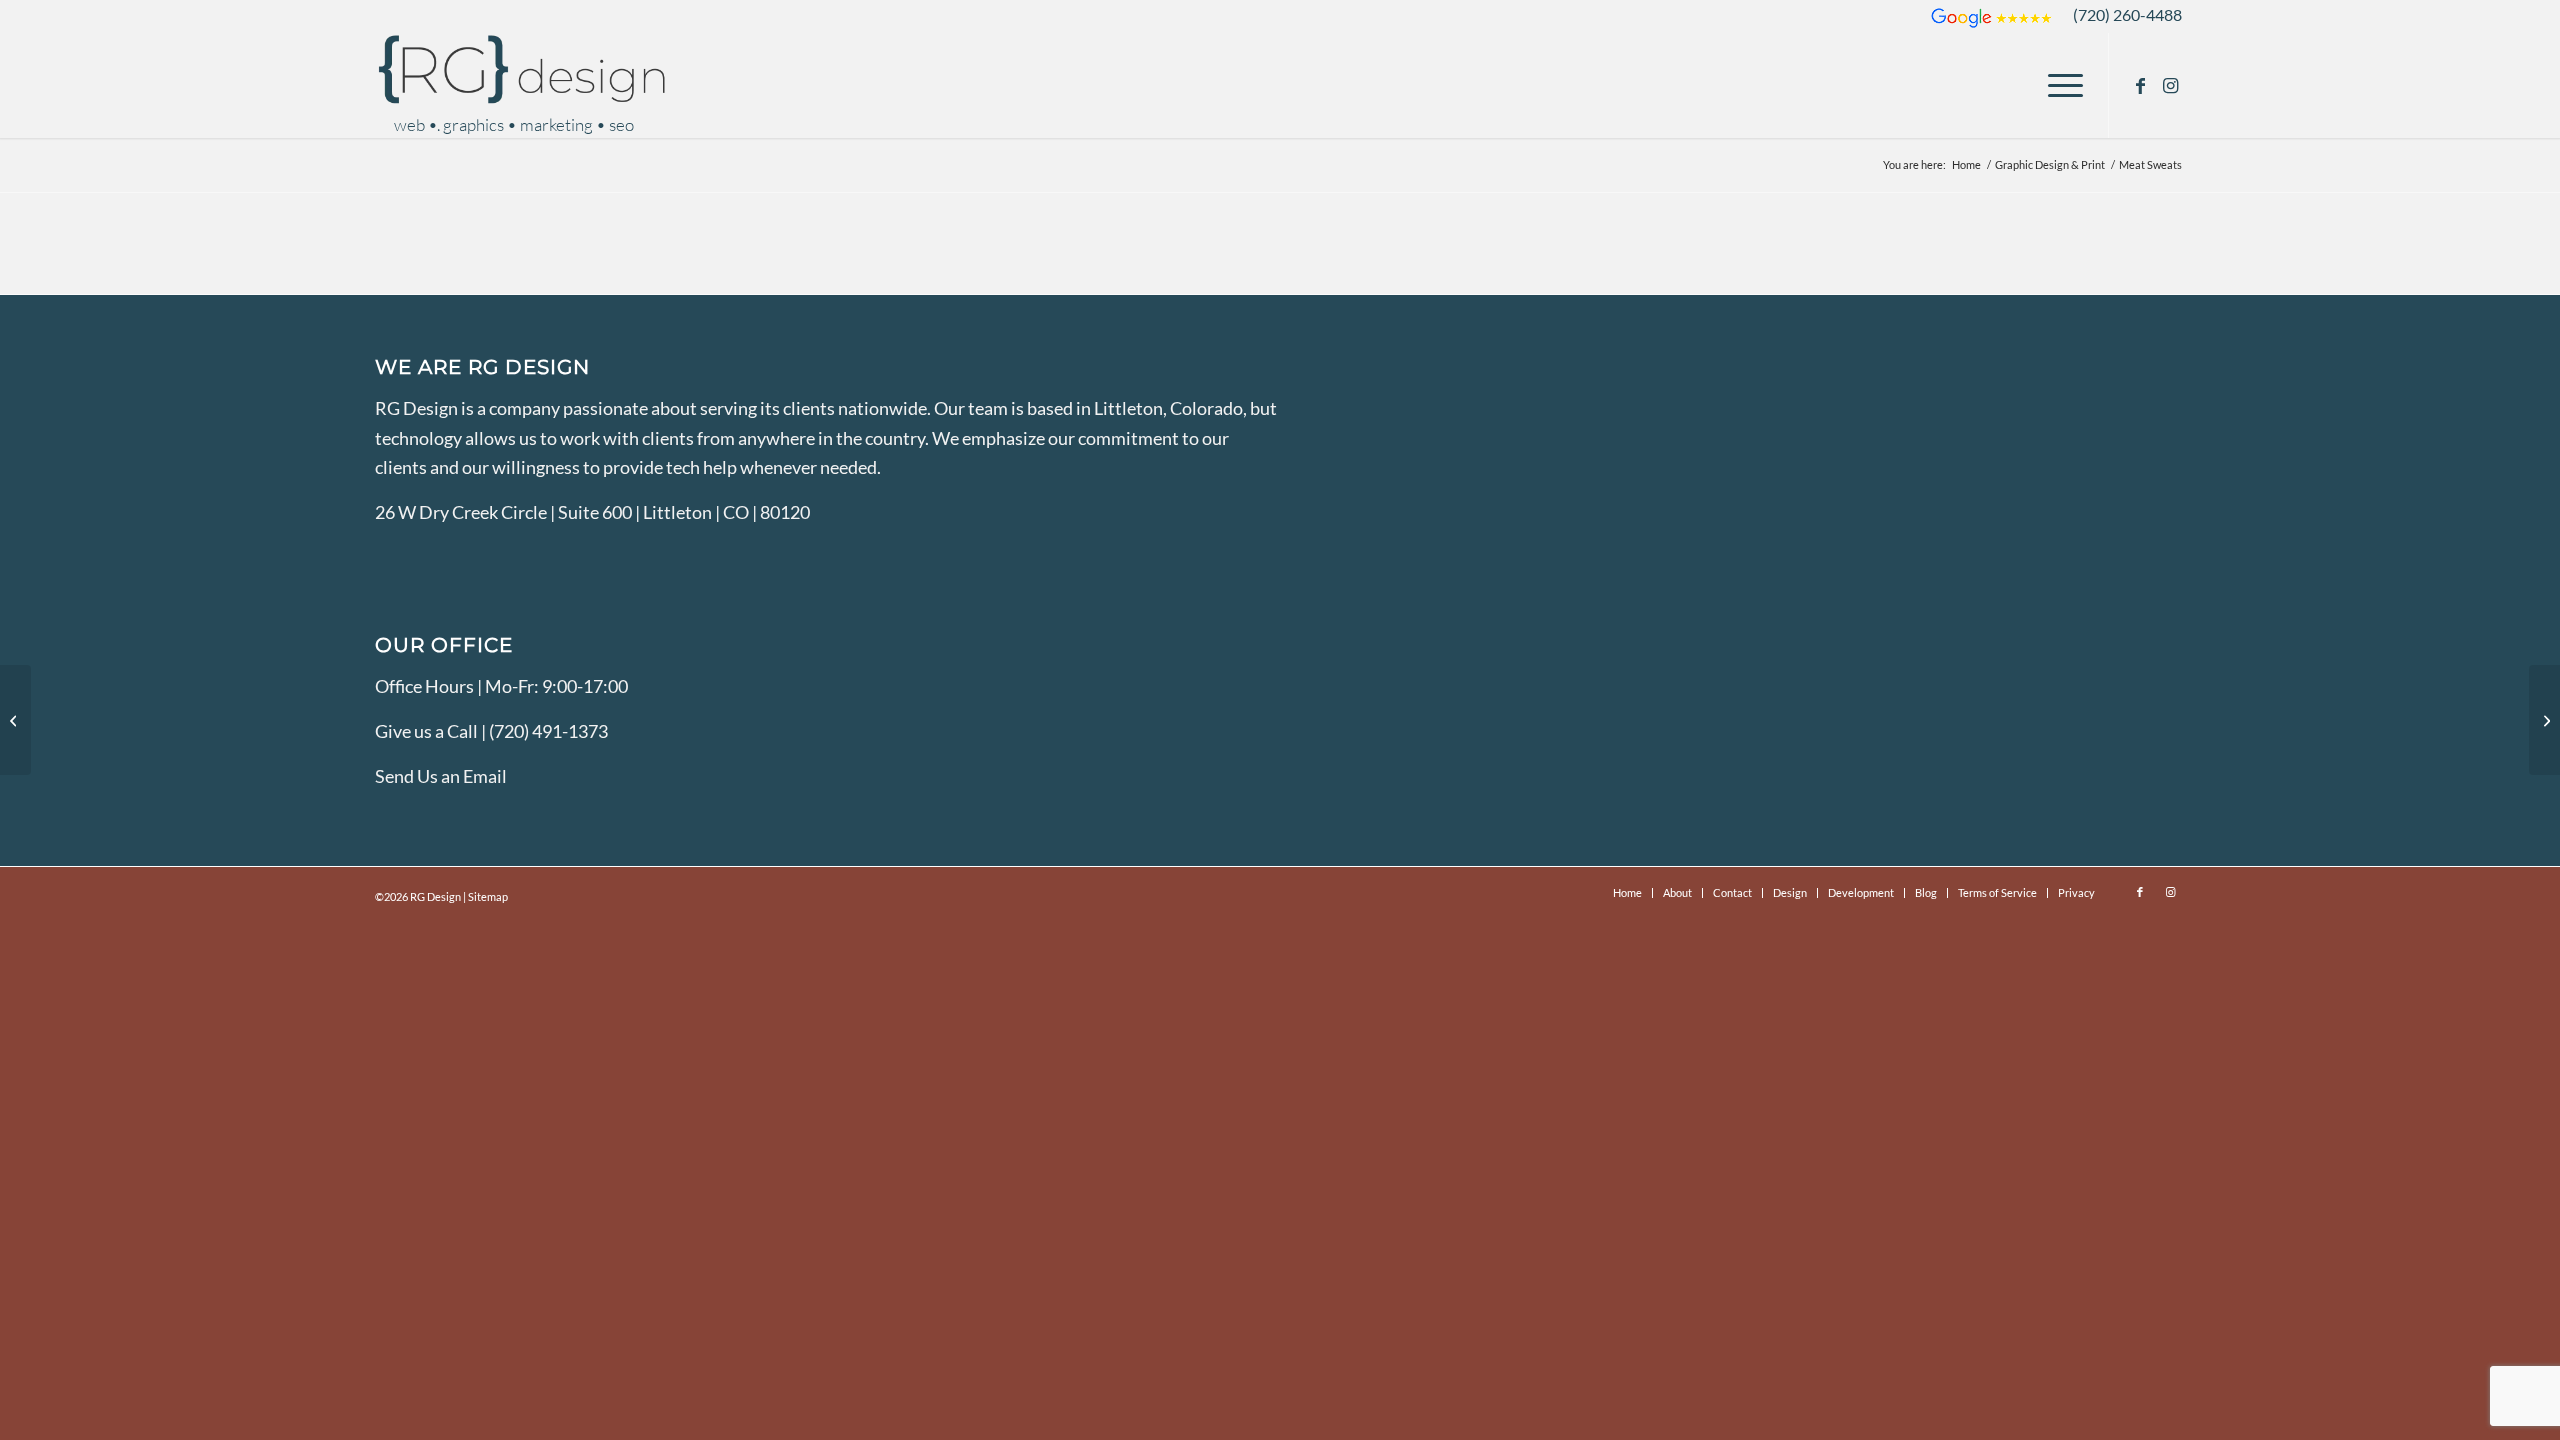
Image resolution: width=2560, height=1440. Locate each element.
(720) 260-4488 (2127, 14)
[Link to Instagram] (2170, 85)
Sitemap (488, 896)
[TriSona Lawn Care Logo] (2544, 720)
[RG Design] (525, 85)
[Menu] (2059, 85)
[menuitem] (2059, 85)
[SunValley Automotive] (15, 720)
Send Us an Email (441, 776)
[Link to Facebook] (2140, 85)
